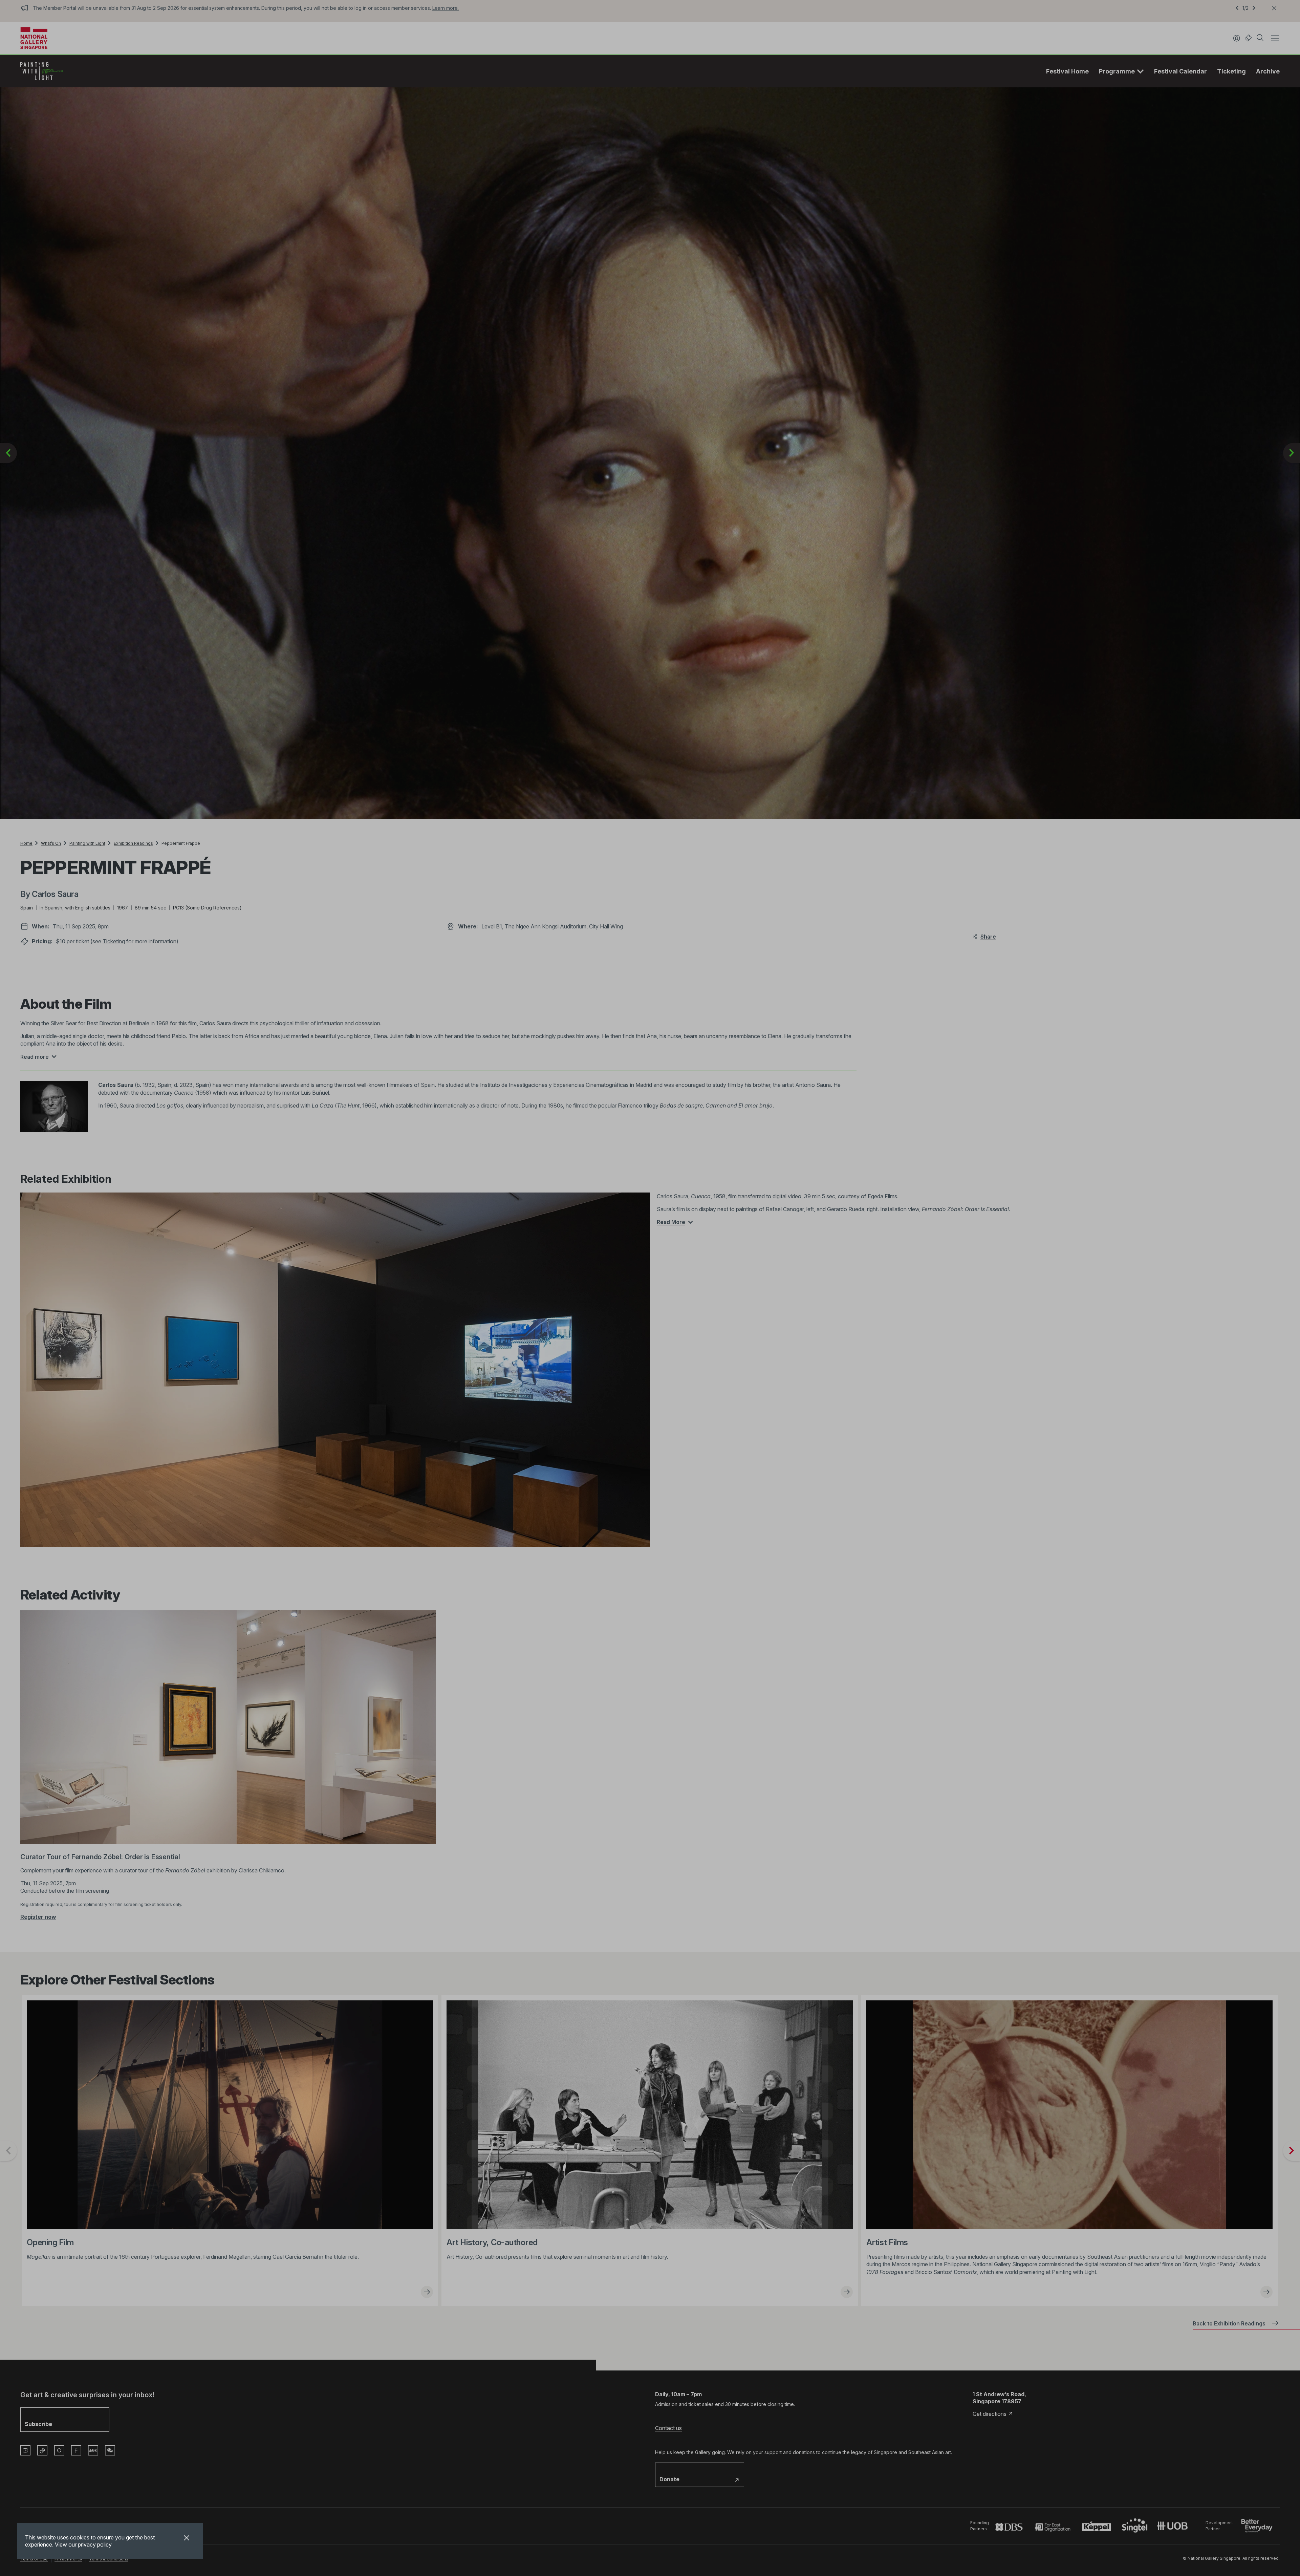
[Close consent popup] (187, 2539)
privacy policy (95, 2545)
